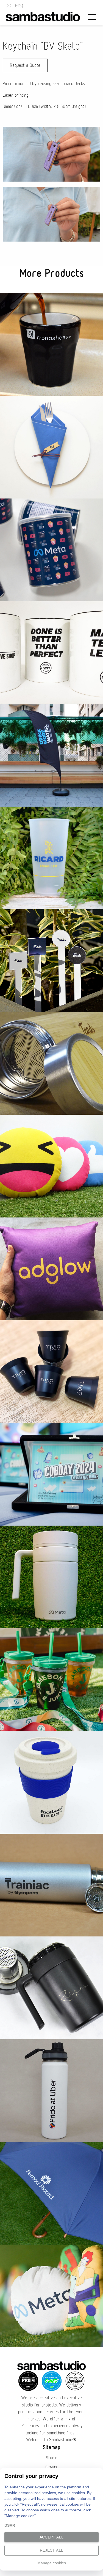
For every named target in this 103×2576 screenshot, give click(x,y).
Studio (52, 2458)
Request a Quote (25, 65)
